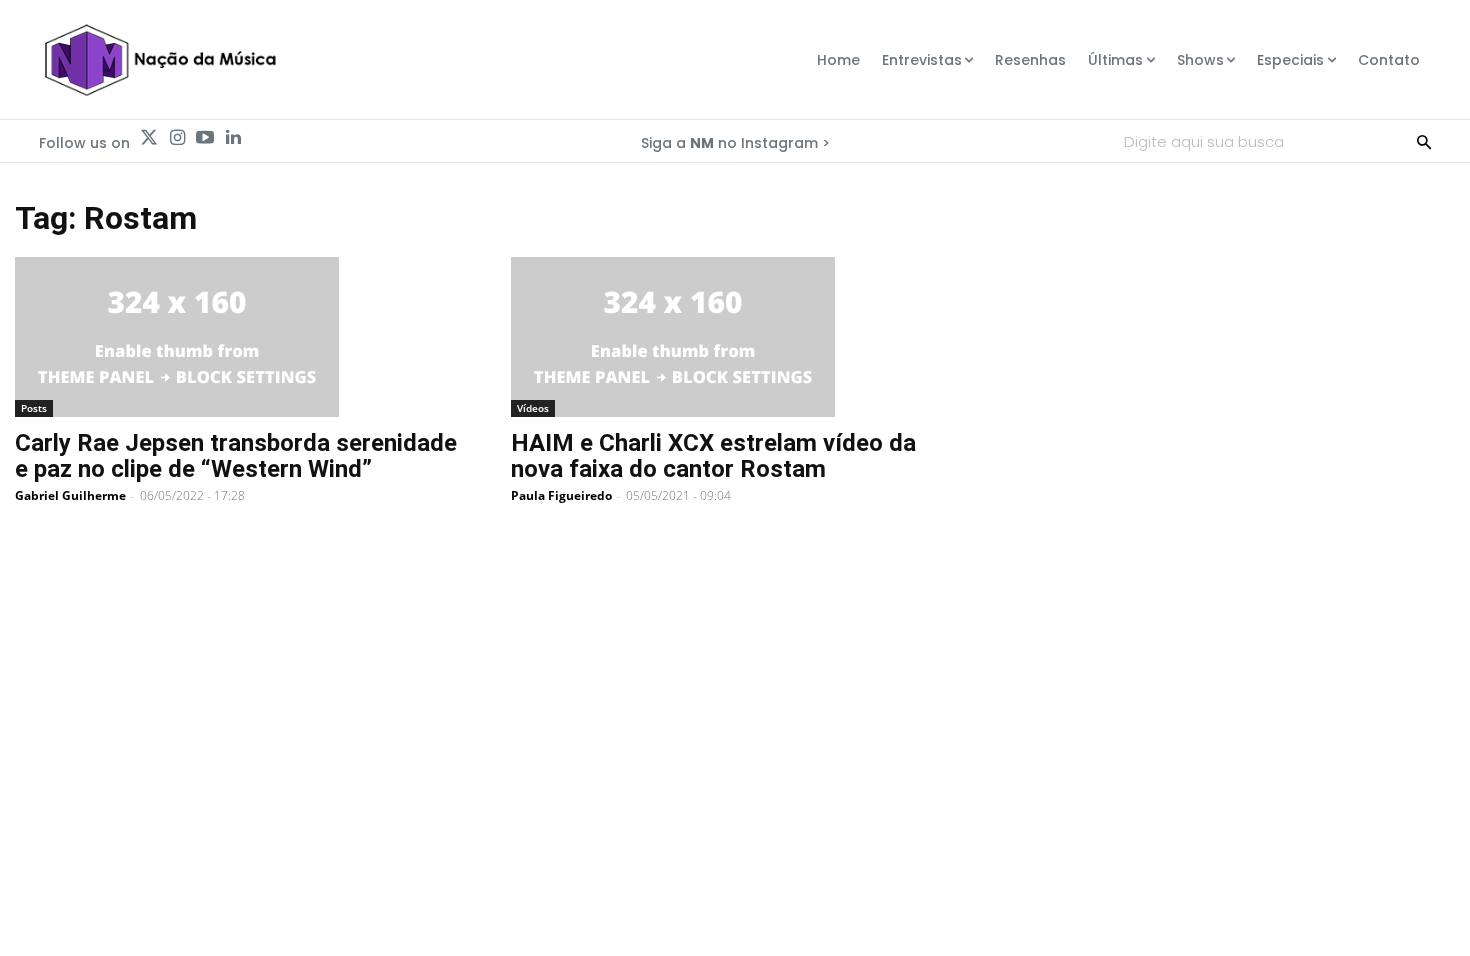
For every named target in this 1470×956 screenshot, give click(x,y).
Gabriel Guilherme (70, 495)
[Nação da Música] (159, 60)
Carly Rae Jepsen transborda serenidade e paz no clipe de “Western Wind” (236, 456)
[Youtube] (205, 138)
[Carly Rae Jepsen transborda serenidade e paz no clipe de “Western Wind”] (239, 337)
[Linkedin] (233, 138)
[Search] (1424, 141)
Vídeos (533, 408)
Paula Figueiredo (561, 495)
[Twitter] (149, 138)
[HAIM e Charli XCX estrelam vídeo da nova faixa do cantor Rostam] (735, 337)
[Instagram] (177, 138)
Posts (34, 408)
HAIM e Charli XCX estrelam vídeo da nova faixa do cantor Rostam (713, 456)
